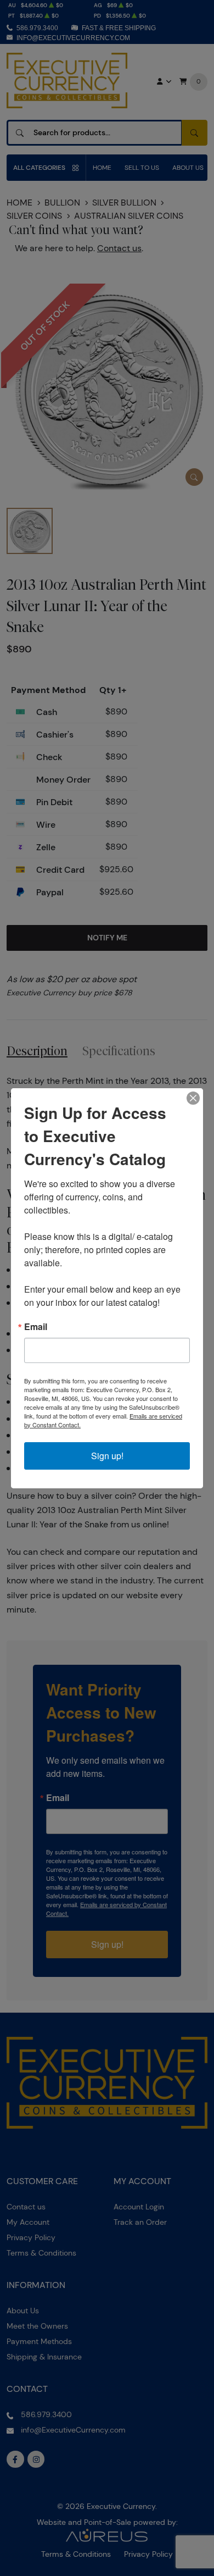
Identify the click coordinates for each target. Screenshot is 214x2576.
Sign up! (107, 1456)
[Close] (193, 1098)
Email (36, 1327)
